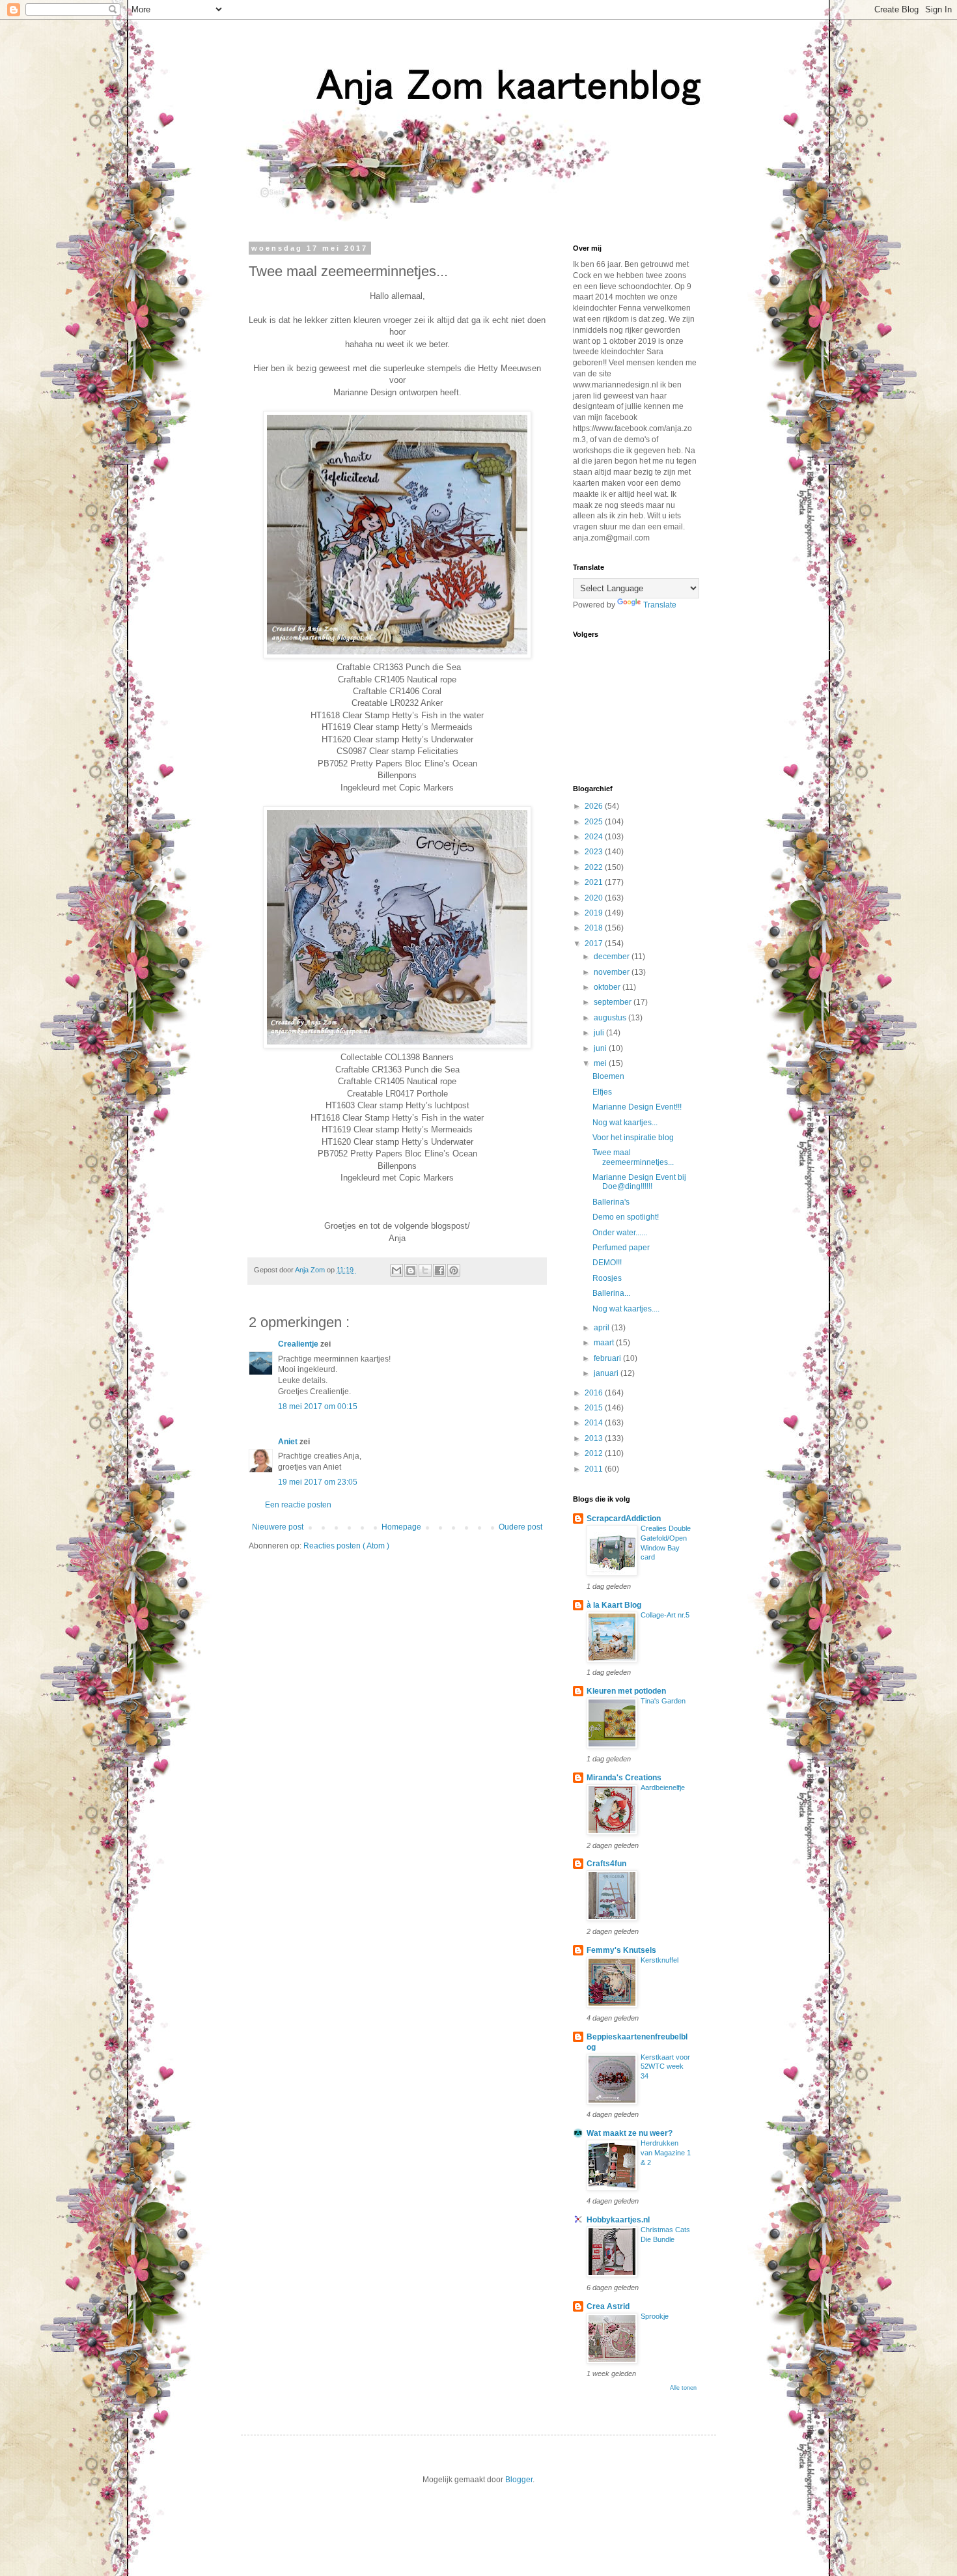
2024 (595, 837)
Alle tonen (683, 2388)
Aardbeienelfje (663, 1787)
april (603, 1328)
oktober (608, 987)
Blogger (519, 2480)
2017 (595, 944)
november (613, 972)
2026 (595, 806)
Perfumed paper (621, 1248)
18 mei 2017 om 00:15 (318, 1407)
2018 (595, 928)
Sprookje (655, 2316)
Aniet (289, 1442)
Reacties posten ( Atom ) (346, 1546)
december (613, 957)
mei (601, 1063)
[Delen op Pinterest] (454, 1270)
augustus (611, 1018)
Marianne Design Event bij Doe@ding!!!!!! (639, 1182)
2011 (595, 1469)
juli (600, 1033)
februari (608, 1358)
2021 (595, 882)
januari (607, 1373)
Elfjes (602, 1092)
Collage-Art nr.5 (665, 1615)
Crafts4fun (606, 1864)
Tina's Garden (663, 1701)
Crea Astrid (608, 2306)
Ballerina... (611, 1293)
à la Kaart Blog (614, 1605)
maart (605, 1343)
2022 (595, 867)
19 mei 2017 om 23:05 (318, 1482)
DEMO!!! (607, 1263)
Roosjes (607, 1278)
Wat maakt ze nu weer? (630, 2133)
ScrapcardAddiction (624, 1519)
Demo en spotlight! (626, 1217)
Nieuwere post (278, 1527)
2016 (595, 1393)
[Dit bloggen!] (411, 1270)
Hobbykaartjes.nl (618, 2220)
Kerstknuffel (659, 1960)
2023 (595, 852)
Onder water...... (620, 1233)
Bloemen (608, 1076)
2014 (595, 1423)
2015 (595, 1408)
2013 (595, 1438)
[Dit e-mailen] (396, 1270)
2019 (595, 913)
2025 (595, 822)
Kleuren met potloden (626, 1691)
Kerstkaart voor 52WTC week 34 (665, 2067)
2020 (595, 898)
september (614, 1002)
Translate (660, 605)
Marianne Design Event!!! (637, 1107)
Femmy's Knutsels (621, 1950)
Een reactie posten (298, 1505)
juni (601, 1048)
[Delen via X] (425, 1270)
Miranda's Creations (624, 1778)
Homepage (401, 1527)
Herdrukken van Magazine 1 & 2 (666, 2153)
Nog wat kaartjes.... (626, 1309)
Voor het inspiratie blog (633, 1138)
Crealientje (299, 1344)
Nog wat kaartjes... (625, 1123)
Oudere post (520, 1527)
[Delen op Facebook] (439, 1270)
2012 (595, 1453)
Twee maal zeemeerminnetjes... (633, 1157)
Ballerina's (611, 1202)
